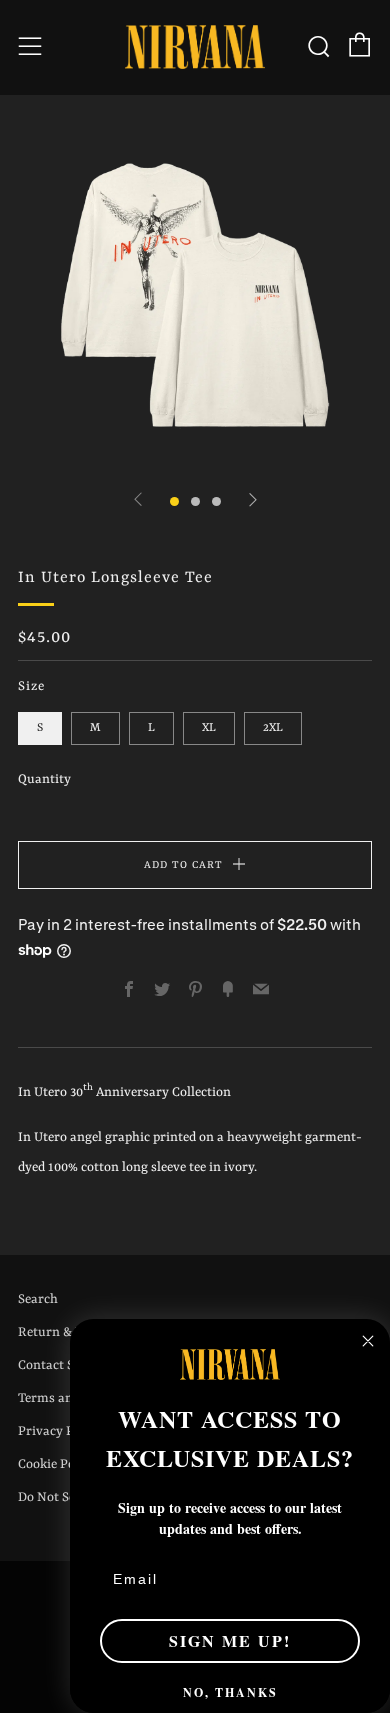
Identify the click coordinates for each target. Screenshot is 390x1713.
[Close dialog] (368, 1341)
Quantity (44, 779)
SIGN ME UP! (230, 1640)
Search (38, 1299)
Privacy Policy (60, 1431)
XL (209, 728)
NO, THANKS (230, 1692)
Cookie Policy (57, 1464)
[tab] (174, 501)
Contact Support (66, 1365)
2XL (273, 728)
